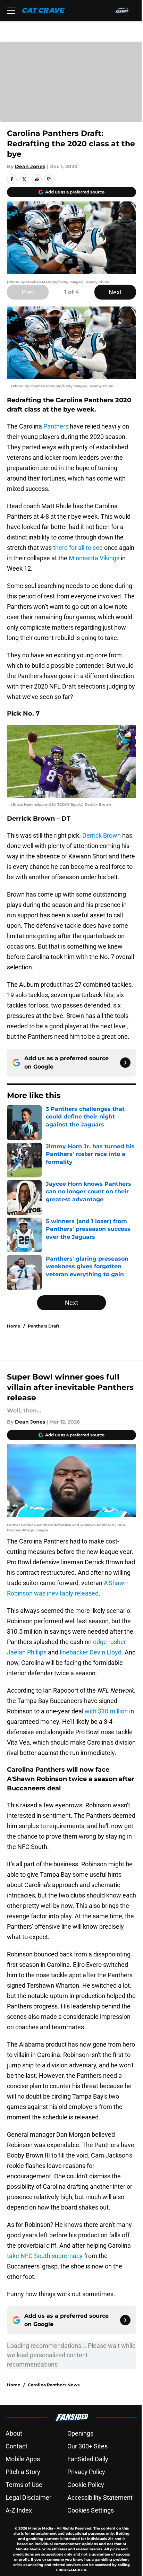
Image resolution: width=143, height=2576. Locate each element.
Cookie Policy (86, 2485)
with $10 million (106, 1711)
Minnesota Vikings (94, 558)
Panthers (56, 426)
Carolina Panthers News (54, 2385)
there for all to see (78, 548)
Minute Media (41, 2528)
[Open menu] (11, 10)
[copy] (49, 179)
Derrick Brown (102, 835)
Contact (16, 2446)
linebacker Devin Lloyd (91, 1652)
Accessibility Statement (100, 2497)
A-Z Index (19, 2510)
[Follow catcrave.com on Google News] (125, 1063)
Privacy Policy (86, 2472)
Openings (80, 2433)
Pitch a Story (23, 2472)
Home (14, 1326)
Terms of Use (24, 2485)
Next (115, 292)
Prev (28, 292)
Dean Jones (30, 166)
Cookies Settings (91, 2510)
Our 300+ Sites (87, 2446)
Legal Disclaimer (28, 2497)
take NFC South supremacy (45, 2256)
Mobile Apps (23, 2459)
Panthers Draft (44, 1326)
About (14, 2433)
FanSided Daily (88, 2459)
